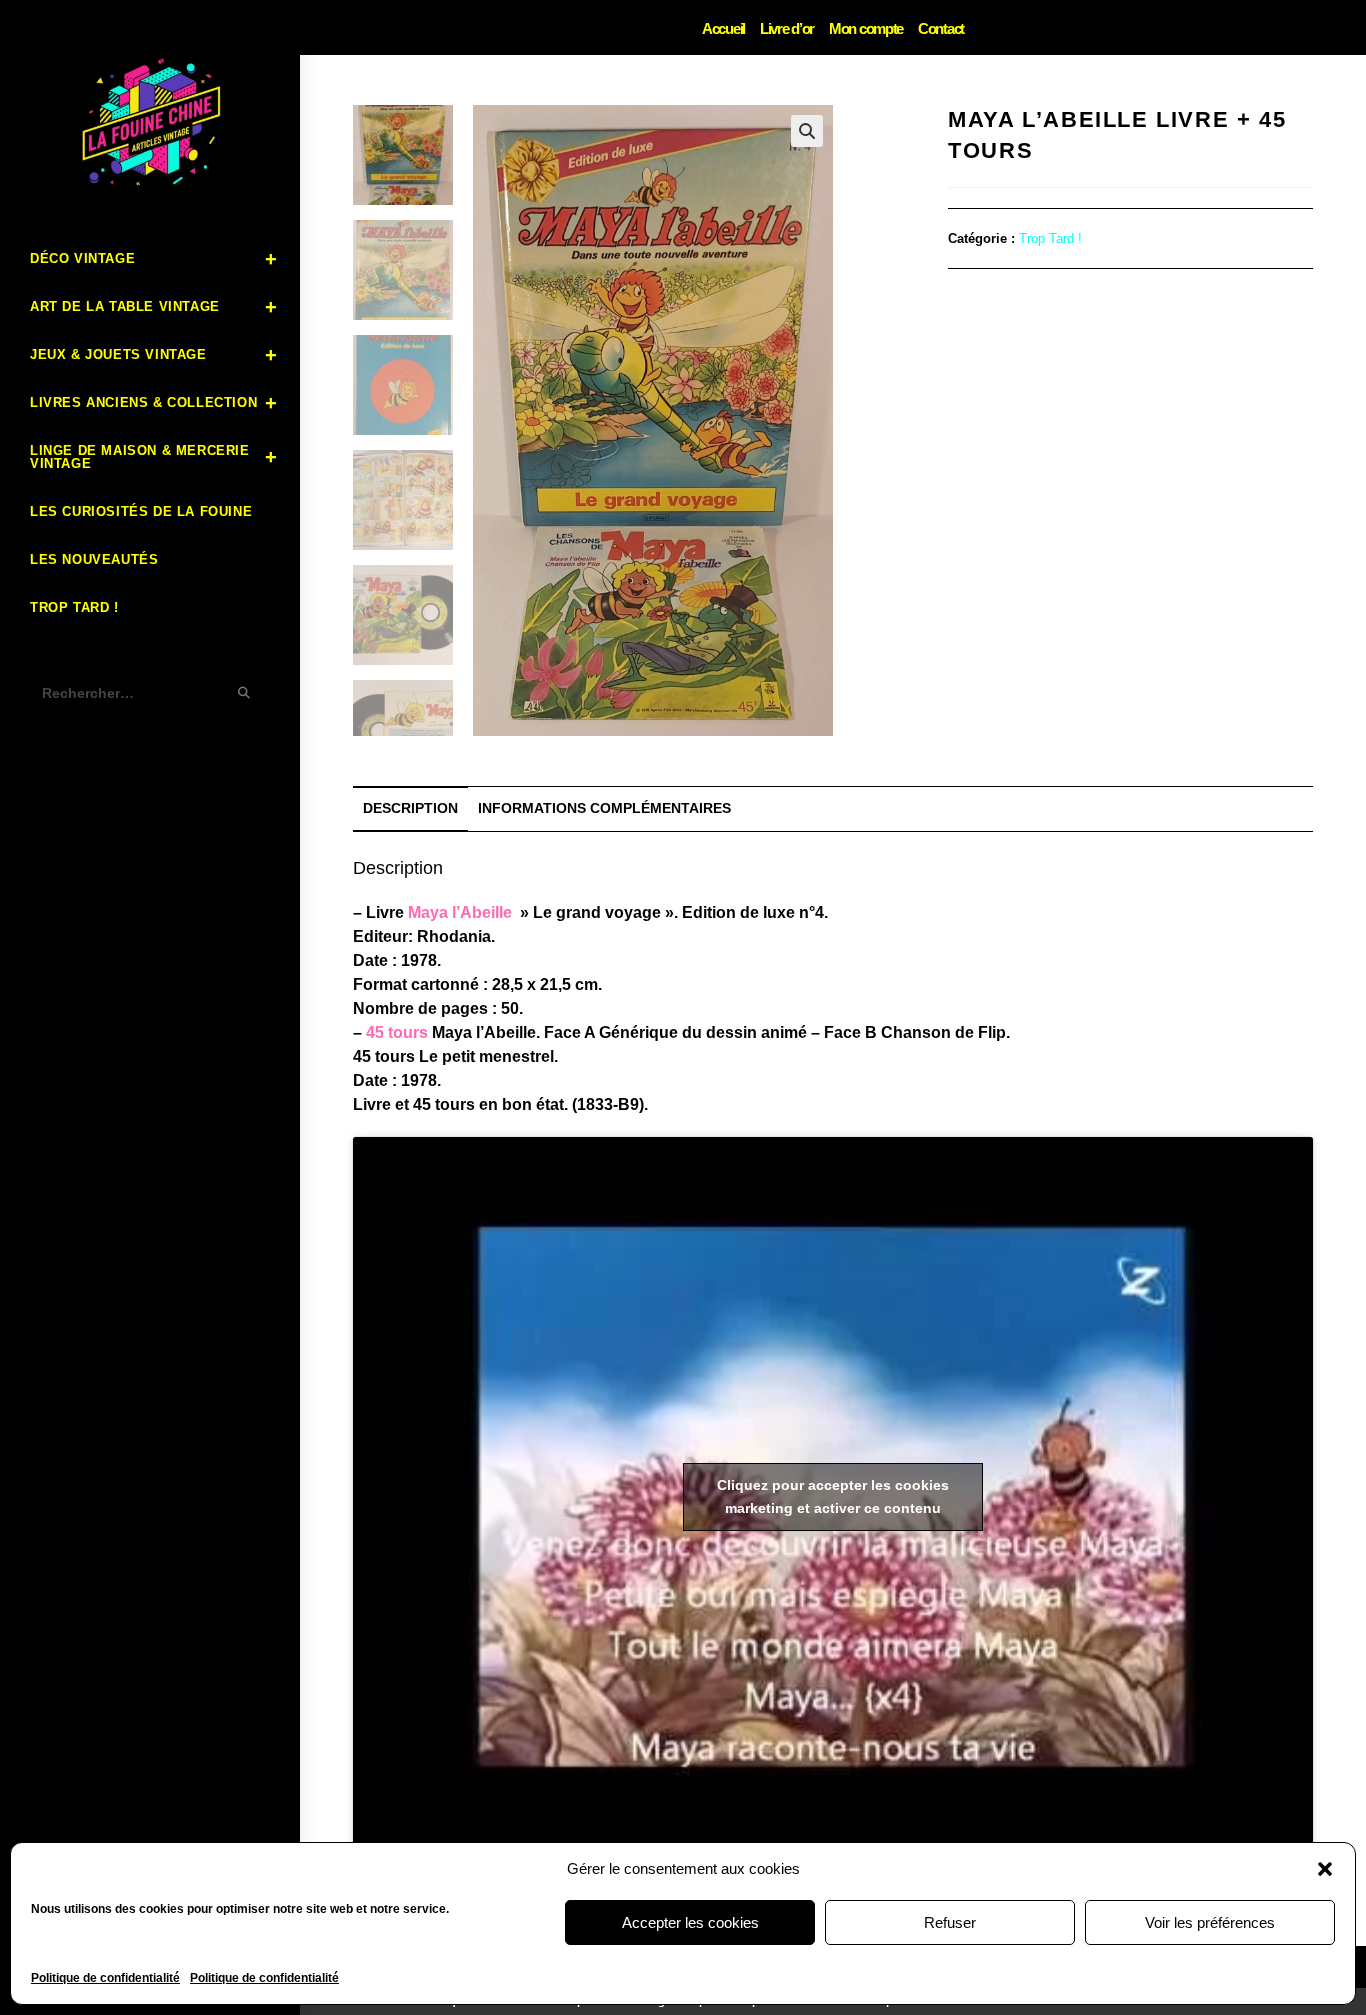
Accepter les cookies (690, 1922)
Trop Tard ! (1050, 238)
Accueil (723, 28)
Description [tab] (410, 808)
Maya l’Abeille (460, 912)
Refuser (950, 1922)
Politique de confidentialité (105, 1978)
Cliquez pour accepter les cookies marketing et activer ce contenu (833, 1496)
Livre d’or (787, 28)
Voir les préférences (1210, 1922)
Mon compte (866, 28)
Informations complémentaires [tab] (604, 808)
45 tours (397, 1032)
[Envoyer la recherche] (245, 693)
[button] (1325, 1869)
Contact (941, 28)
